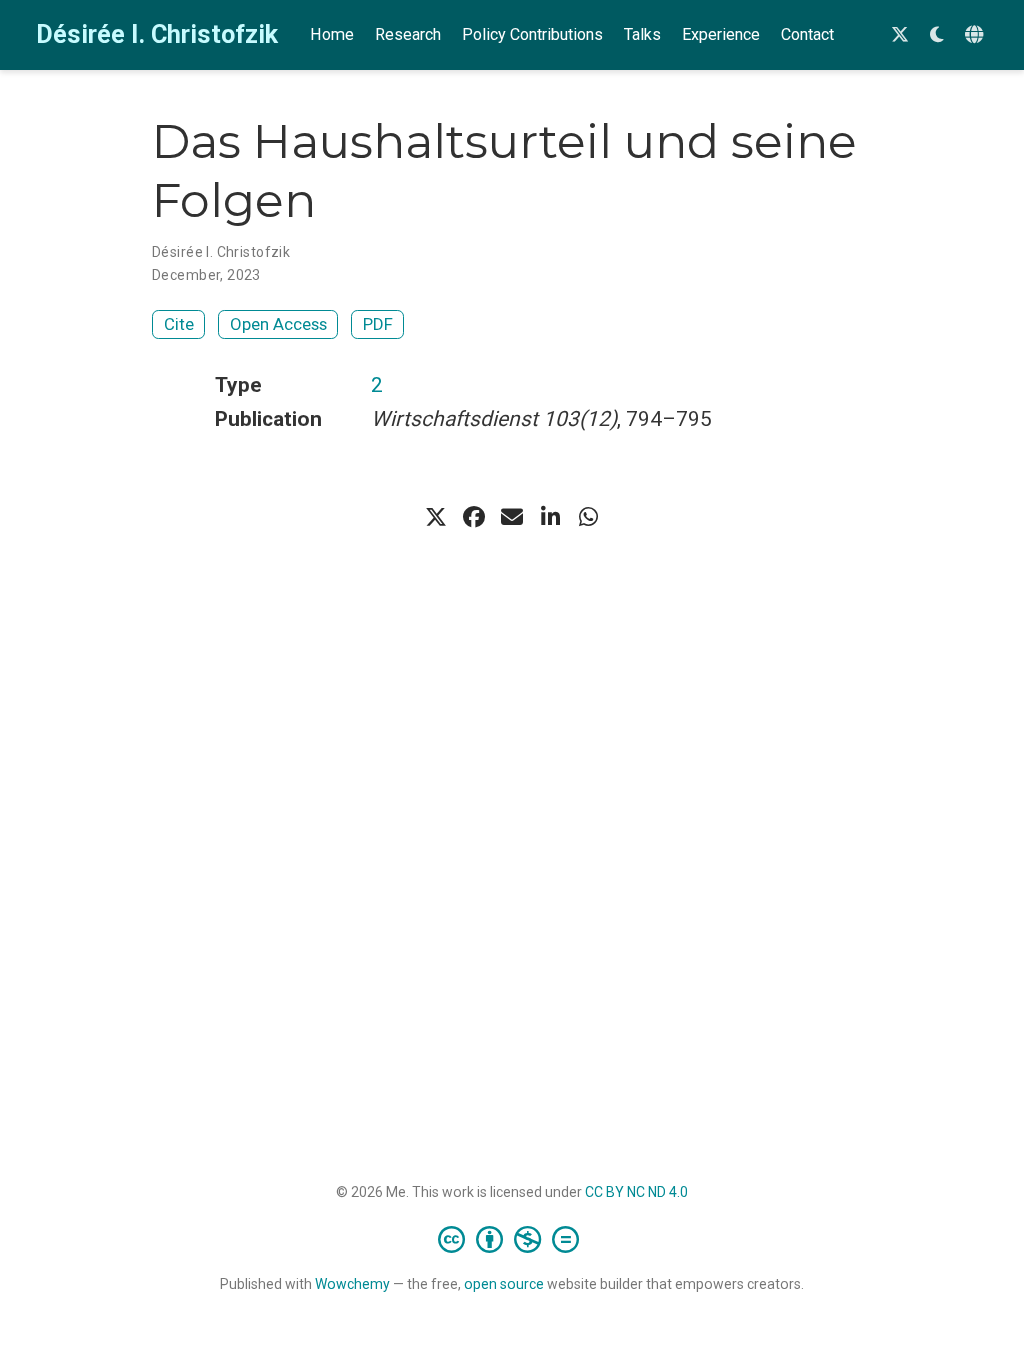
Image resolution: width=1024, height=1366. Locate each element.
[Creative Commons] (512, 1239)
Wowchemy (352, 1284)
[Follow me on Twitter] (900, 35)
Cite (179, 324)
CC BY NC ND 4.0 (636, 1192)
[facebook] (474, 517)
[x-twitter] (436, 517)
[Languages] (976, 35)
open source (504, 1284)
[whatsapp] (588, 517)
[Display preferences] (937, 35)
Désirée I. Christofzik (157, 34)
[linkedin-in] (550, 517)
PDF (378, 324)
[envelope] (512, 517)
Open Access (278, 324)
